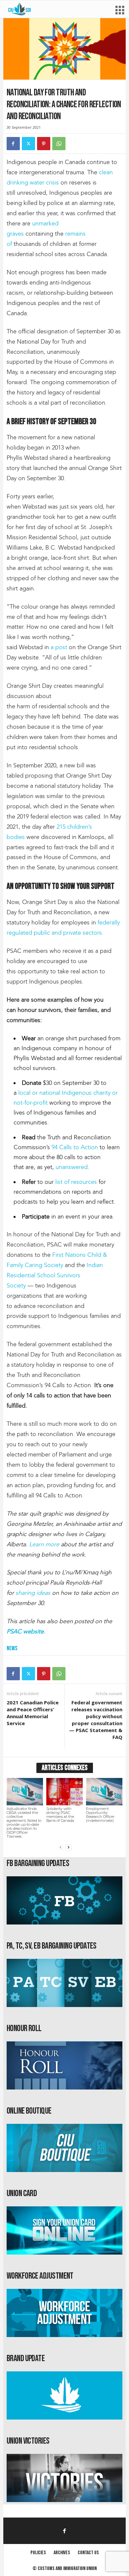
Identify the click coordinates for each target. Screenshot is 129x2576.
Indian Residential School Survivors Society (55, 1275)
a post (59, 647)
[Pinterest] (44, 144)
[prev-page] (61, 1847)
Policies (38, 2553)
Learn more (44, 1544)
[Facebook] (13, 144)
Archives (62, 2553)
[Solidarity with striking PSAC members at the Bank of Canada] (64, 1791)
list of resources (76, 1182)
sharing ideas (33, 1593)
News (12, 1648)
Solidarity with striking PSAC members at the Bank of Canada (60, 1815)
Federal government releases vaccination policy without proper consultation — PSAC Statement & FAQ (96, 1720)
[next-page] (68, 1847)
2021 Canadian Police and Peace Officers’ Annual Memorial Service (33, 1713)
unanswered (72, 1167)
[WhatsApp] (59, 144)
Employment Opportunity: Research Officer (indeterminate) (100, 1815)
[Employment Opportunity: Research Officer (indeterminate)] (104, 1791)
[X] (28, 144)
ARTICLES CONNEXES (65, 1768)
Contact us (88, 2553)
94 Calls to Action (75, 1147)
